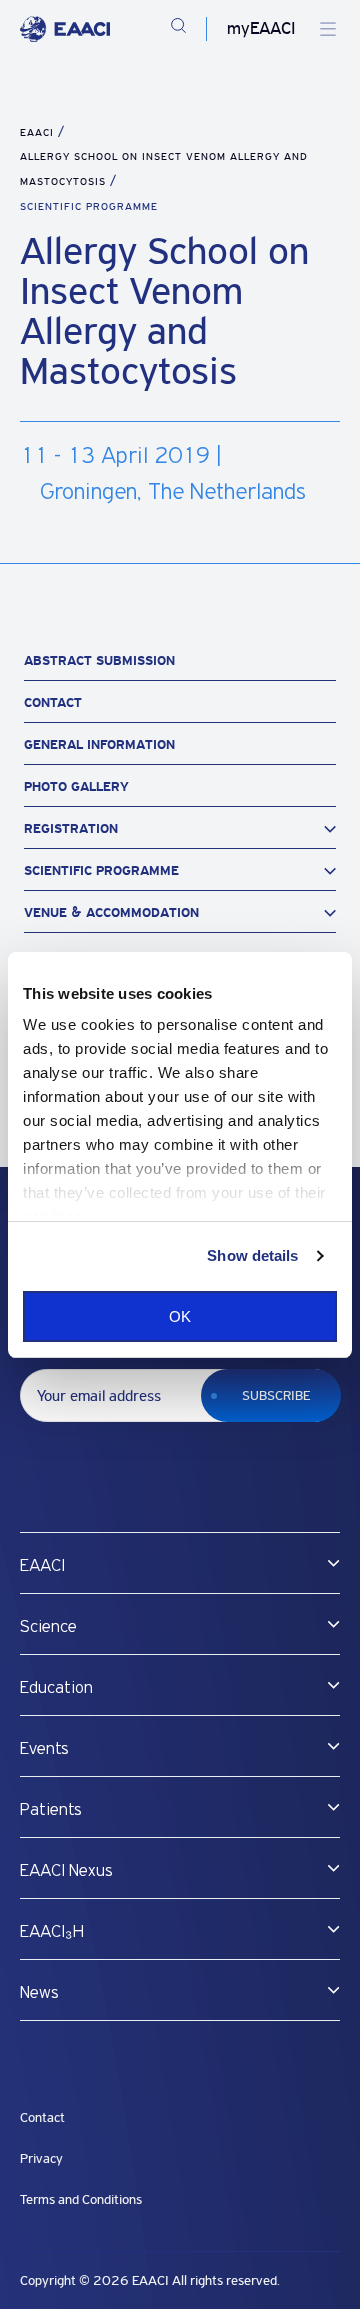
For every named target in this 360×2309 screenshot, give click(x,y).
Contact (53, 702)
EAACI (37, 132)
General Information (99, 744)
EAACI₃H (52, 1932)
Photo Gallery (76, 786)
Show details (252, 1255)
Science (48, 1627)
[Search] (178, 29)
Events (44, 1749)
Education (56, 1688)
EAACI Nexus (66, 1871)
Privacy (41, 2158)
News (39, 1993)
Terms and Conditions (81, 2199)
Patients (51, 1810)
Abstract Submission (99, 660)
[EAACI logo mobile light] (65, 29)
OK (180, 1316)
